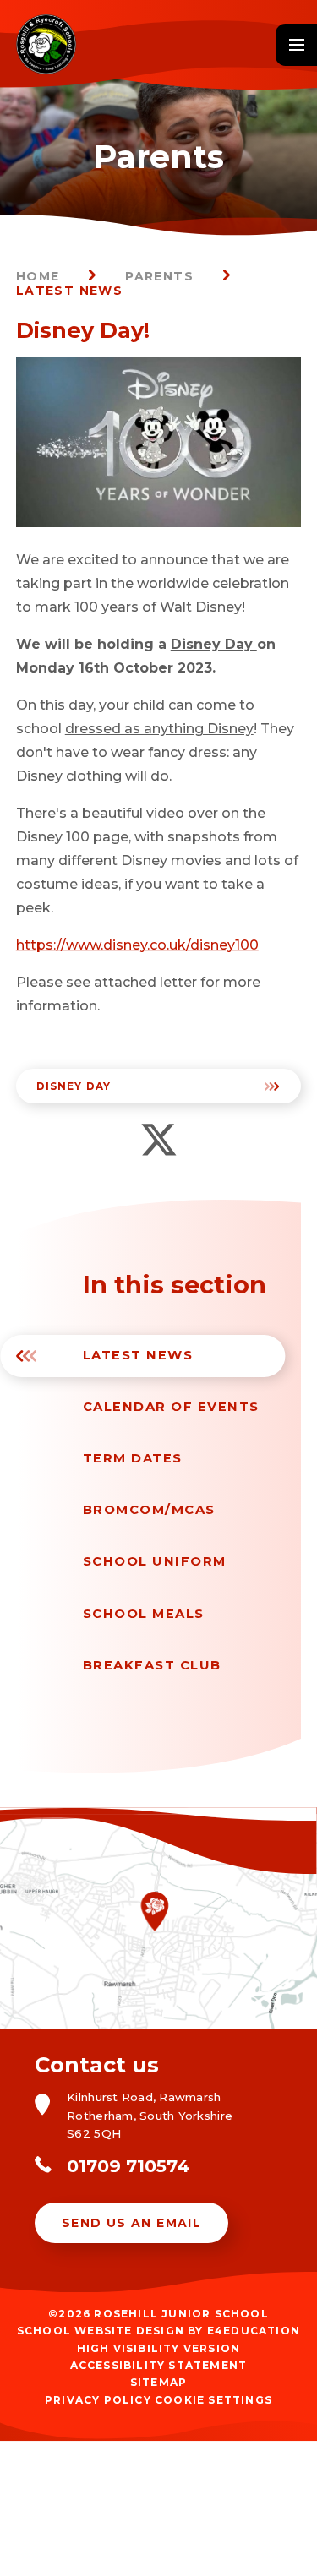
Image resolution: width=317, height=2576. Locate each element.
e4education (254, 2331)
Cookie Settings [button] (213, 2400)
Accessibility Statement (159, 2365)
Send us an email (131, 2223)
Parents (159, 276)
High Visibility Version (159, 2348)
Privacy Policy (98, 2400)
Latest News (69, 291)
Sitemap (158, 2382)
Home (38, 276)
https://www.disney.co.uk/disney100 (137, 945)
